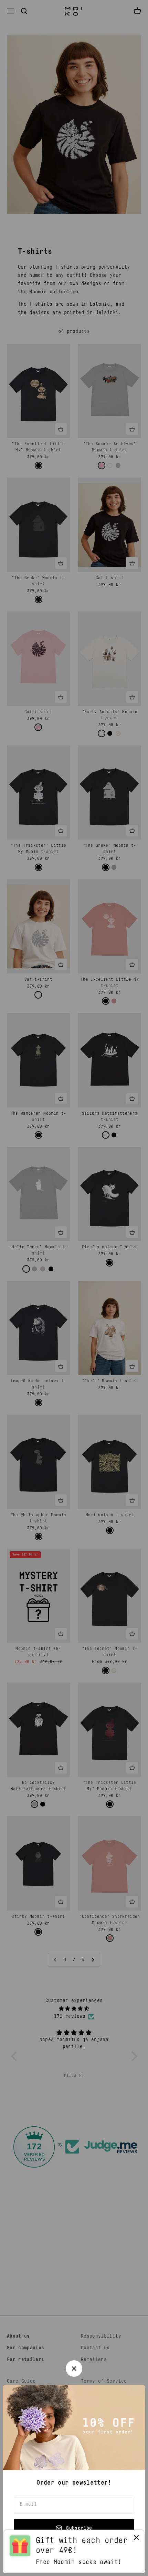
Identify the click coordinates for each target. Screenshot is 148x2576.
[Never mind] (136, 2539)
